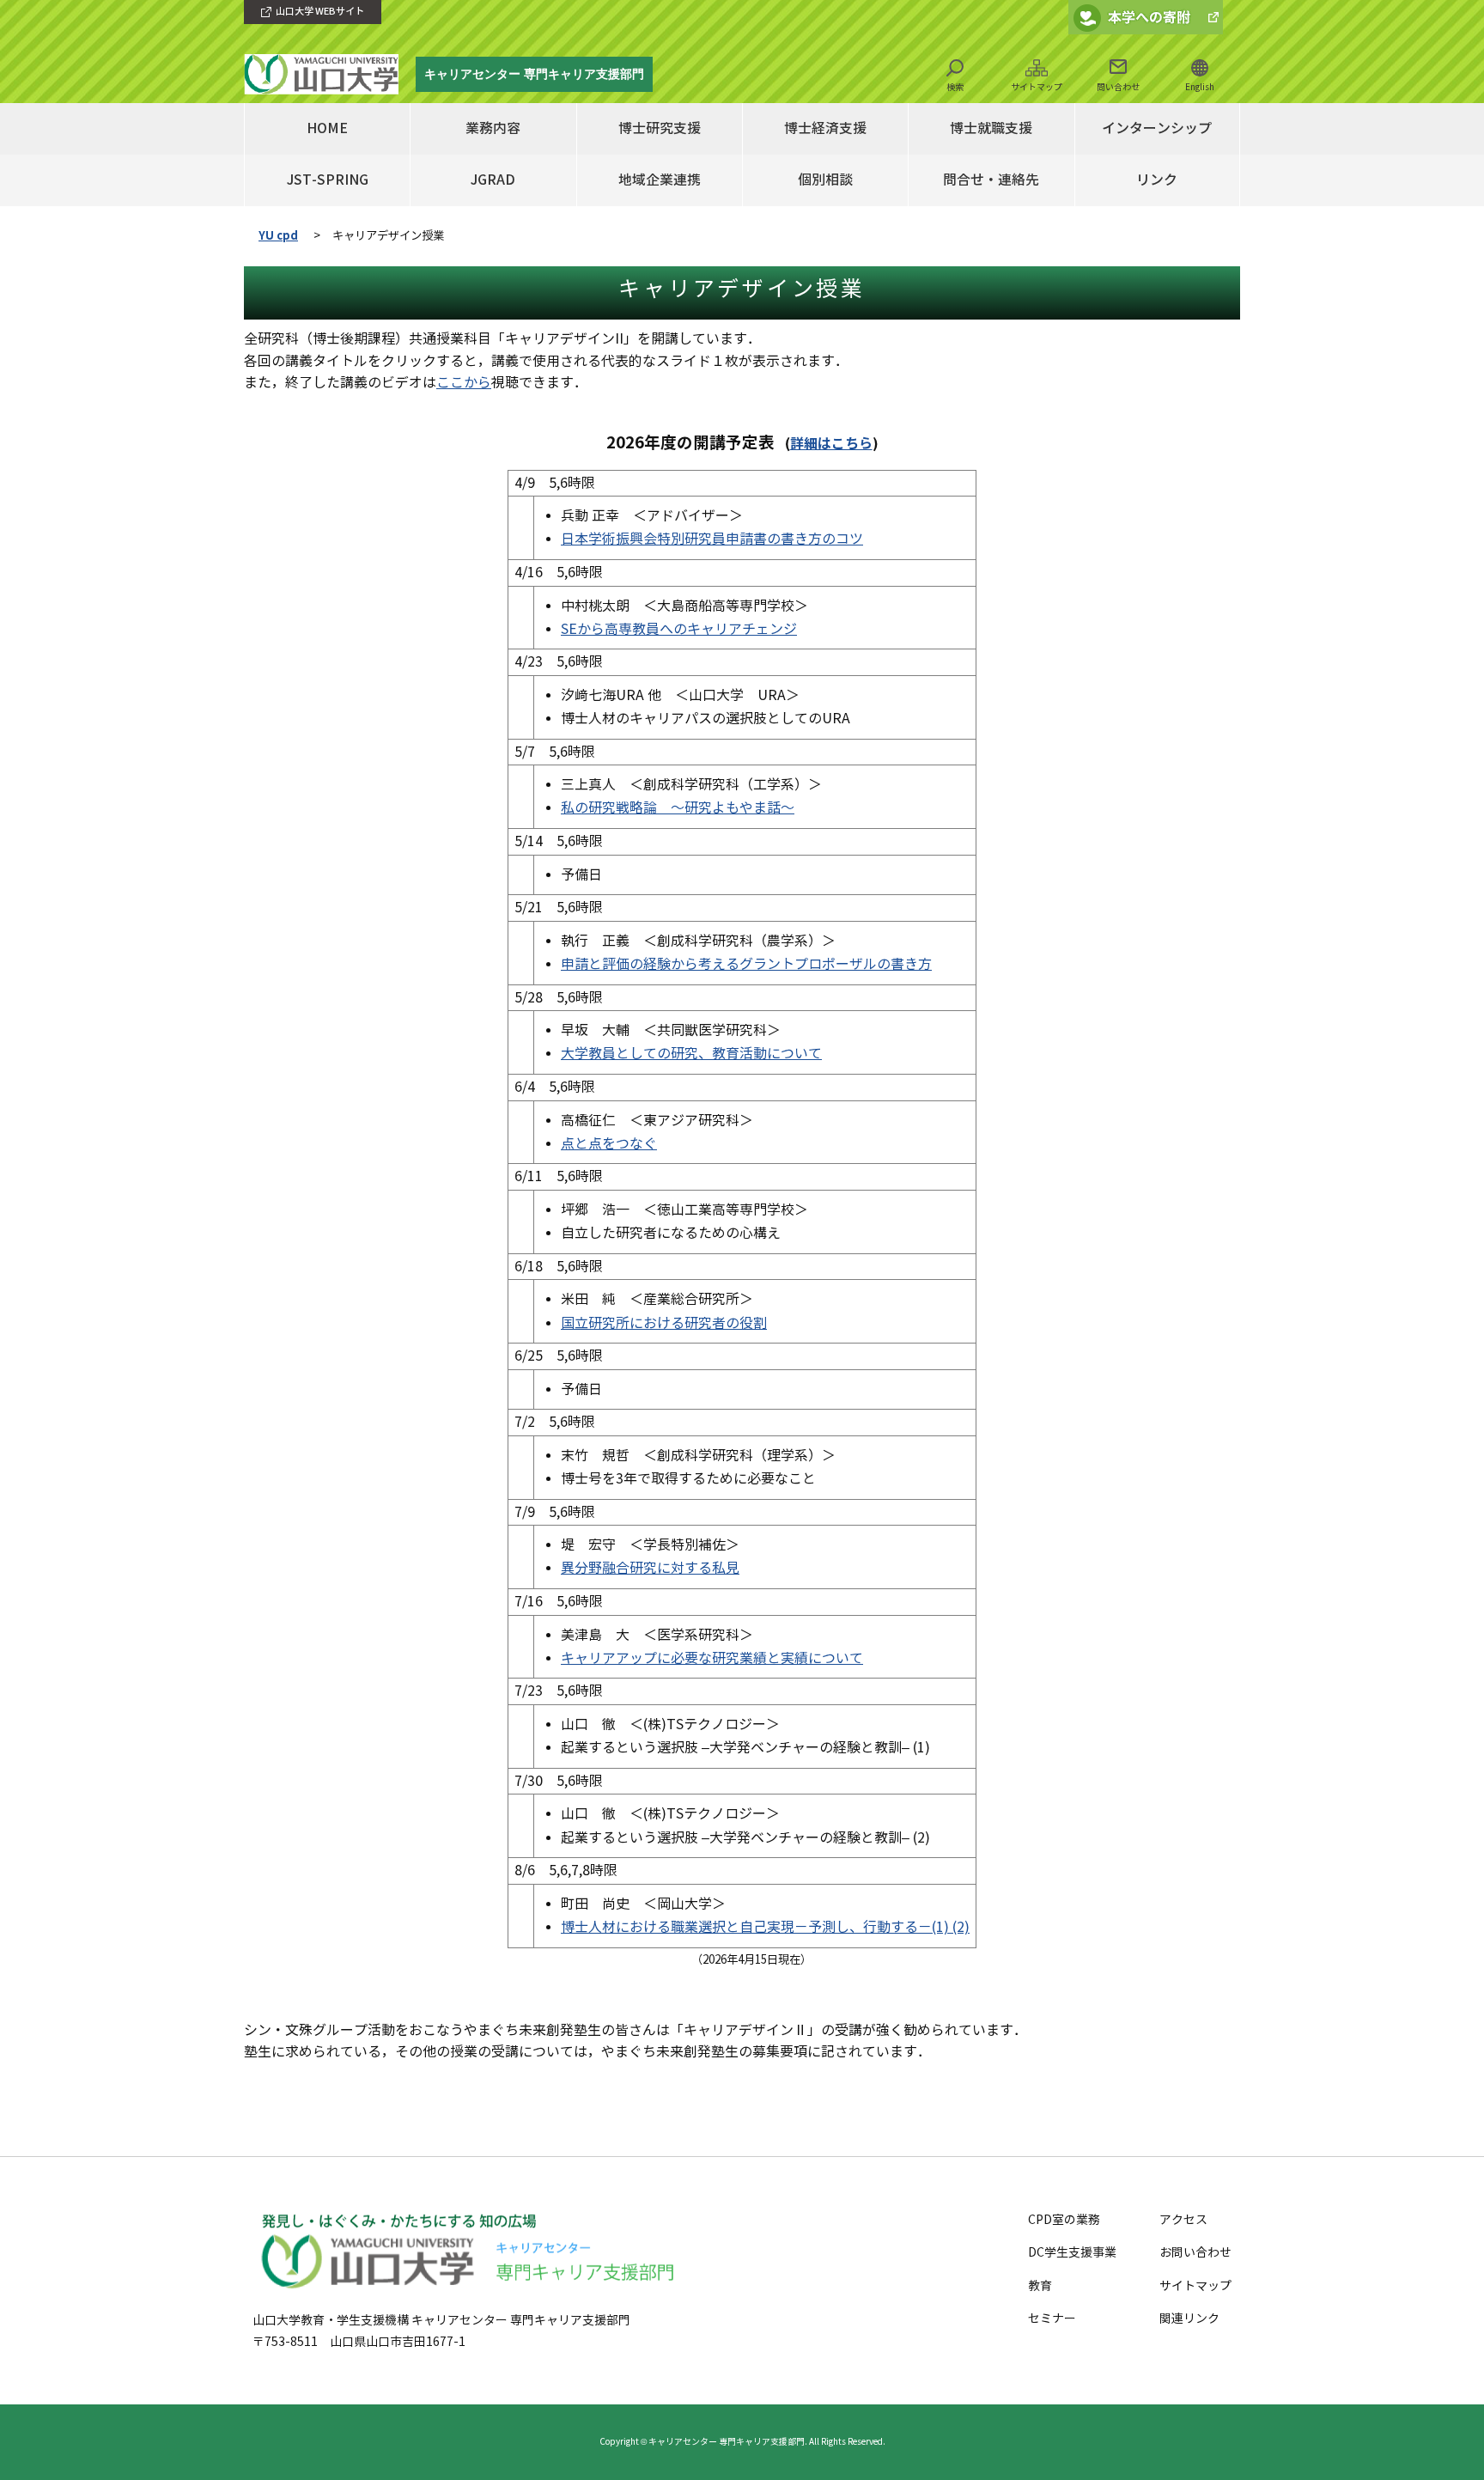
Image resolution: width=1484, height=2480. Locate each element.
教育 (1040, 2286)
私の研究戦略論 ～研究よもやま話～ (678, 808)
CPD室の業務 (1064, 2220)
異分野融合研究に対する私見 (650, 1568)
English (1200, 87)
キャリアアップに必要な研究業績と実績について (712, 1658)
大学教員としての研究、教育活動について (691, 1054)
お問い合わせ (1195, 2253)
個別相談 (825, 180)
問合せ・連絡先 (991, 180)
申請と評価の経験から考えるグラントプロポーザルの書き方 (746, 964)
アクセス (1183, 2220)
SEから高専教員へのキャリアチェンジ (679, 629)
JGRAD (493, 180)
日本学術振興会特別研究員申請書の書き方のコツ (712, 539)
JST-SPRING (328, 180)
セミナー (1052, 2319)
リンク (1157, 180)
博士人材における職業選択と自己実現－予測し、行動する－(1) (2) (765, 1927)
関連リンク (1189, 2319)
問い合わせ (1118, 87)
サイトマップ (1037, 87)
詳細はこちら (831, 444)
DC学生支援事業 (1072, 2253)
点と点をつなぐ (609, 1144)
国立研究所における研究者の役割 (664, 1323)
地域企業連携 (660, 180)
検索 (955, 87)
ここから (464, 383)
